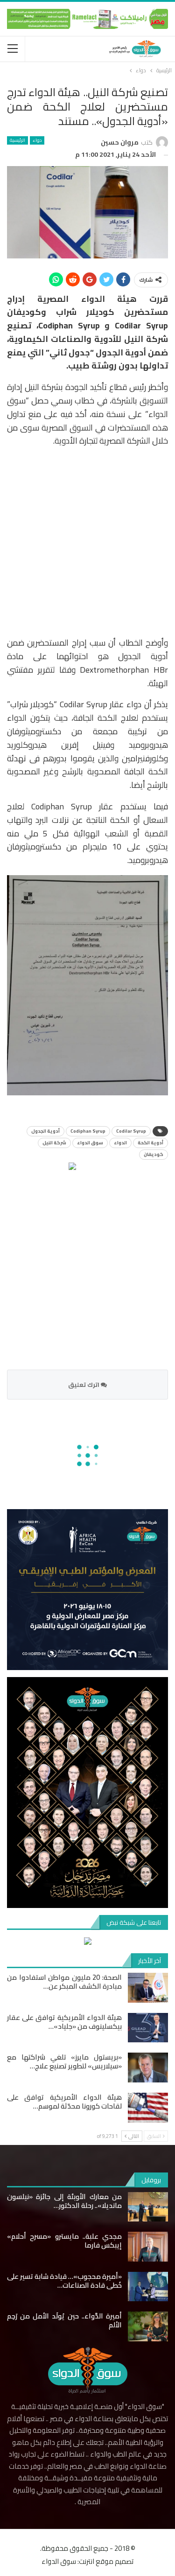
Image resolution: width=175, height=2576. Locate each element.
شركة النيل (54, 1143)
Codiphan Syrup (88, 1131)
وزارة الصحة (63, 2290)
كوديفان (154, 1154)
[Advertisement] (87, 543)
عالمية (120, 2481)
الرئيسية (17, 140)
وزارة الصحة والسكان (141, 2301)
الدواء (120, 1143)
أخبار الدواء (135, 2290)
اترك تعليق (84, 1385)
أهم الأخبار (147, 1537)
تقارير (114, 1537)
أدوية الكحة (150, 1143)
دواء (37, 140)
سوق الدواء (90, 1143)
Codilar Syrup (131, 1131)
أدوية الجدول (45, 1131)
